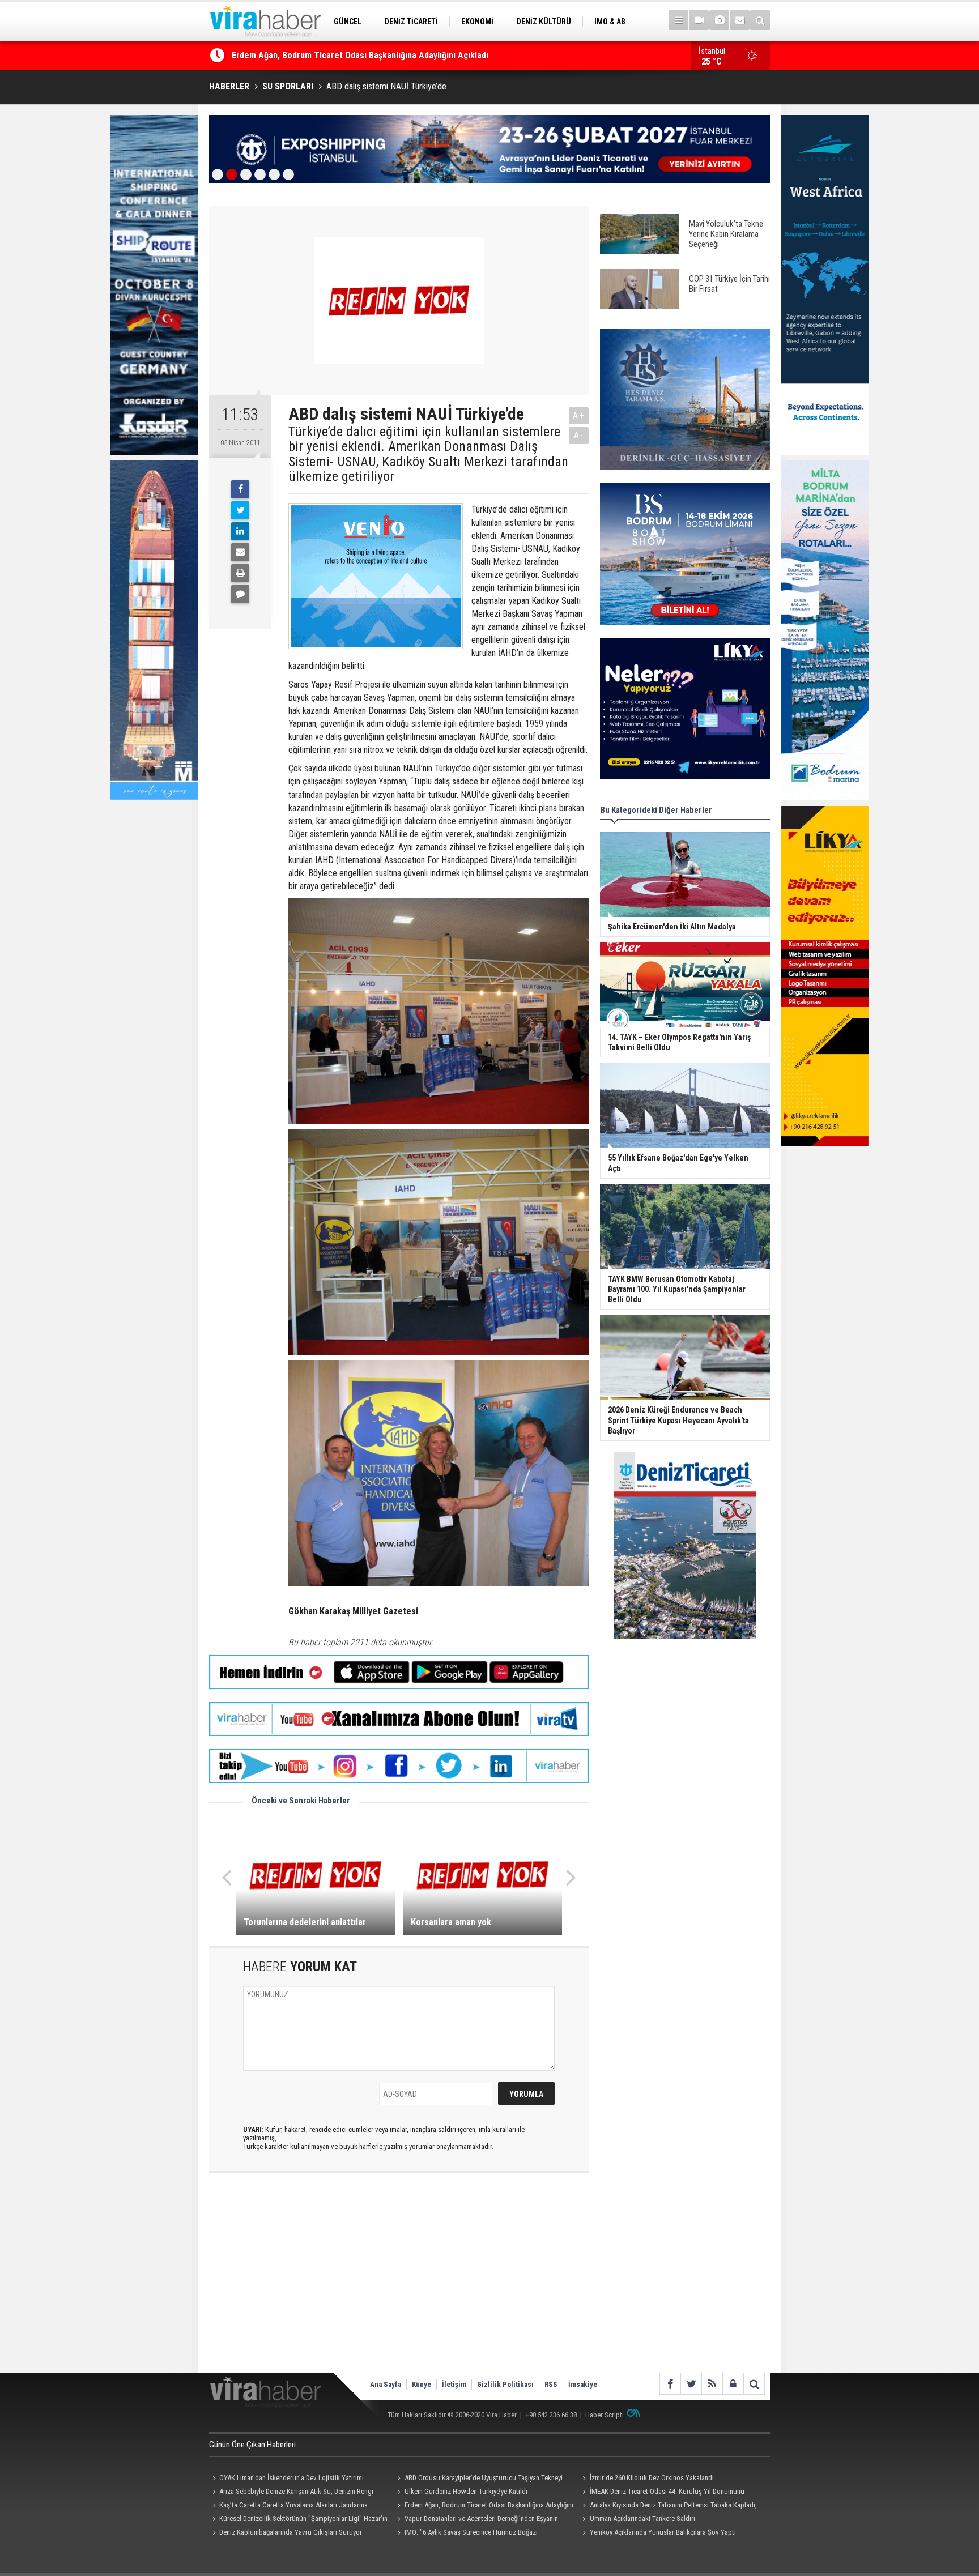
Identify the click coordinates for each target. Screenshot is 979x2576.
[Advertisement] (399, 2282)
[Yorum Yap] (240, 594)
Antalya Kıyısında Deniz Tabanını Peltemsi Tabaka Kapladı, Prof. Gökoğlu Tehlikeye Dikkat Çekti (668, 2506)
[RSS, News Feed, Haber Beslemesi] (712, 2384)
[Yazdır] (240, 573)
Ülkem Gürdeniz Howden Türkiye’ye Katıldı (466, 2491)
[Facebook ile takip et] (670, 2384)
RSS (551, 2384)
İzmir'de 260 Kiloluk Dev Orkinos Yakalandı (652, 2478)
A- (579, 435)
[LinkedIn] (240, 531)
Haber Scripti (605, 2415)
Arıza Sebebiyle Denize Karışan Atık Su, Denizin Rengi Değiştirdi (291, 2493)
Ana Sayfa (386, 2384)
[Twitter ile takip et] (691, 2384)
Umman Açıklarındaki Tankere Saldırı (642, 2519)
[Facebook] (240, 489)
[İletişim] (740, 20)
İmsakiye (583, 2384)
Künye (422, 2384)
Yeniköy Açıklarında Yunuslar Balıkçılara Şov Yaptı (663, 2532)
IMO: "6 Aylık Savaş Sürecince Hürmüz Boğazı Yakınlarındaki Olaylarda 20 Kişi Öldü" (466, 2534)
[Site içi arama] (760, 20)
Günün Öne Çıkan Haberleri (252, 2445)
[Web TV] (699, 20)
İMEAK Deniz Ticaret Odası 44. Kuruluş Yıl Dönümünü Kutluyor (661, 2493)
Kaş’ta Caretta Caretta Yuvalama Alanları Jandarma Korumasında (288, 2506)
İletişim (454, 2384)
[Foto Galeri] (719, 20)
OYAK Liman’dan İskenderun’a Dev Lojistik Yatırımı (327, 55)
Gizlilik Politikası (505, 2384)
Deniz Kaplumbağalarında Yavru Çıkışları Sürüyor (291, 2532)
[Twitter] (240, 510)
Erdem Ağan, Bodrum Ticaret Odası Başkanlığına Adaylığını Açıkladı (484, 2506)
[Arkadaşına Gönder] (240, 552)
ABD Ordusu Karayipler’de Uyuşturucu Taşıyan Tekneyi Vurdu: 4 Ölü (478, 2479)
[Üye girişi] (733, 2384)
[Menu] (678, 20)
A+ (579, 415)
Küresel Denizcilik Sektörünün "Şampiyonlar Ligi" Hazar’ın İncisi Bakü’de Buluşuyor (298, 2520)
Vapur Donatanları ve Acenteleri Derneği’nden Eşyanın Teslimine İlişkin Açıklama (476, 2520)
